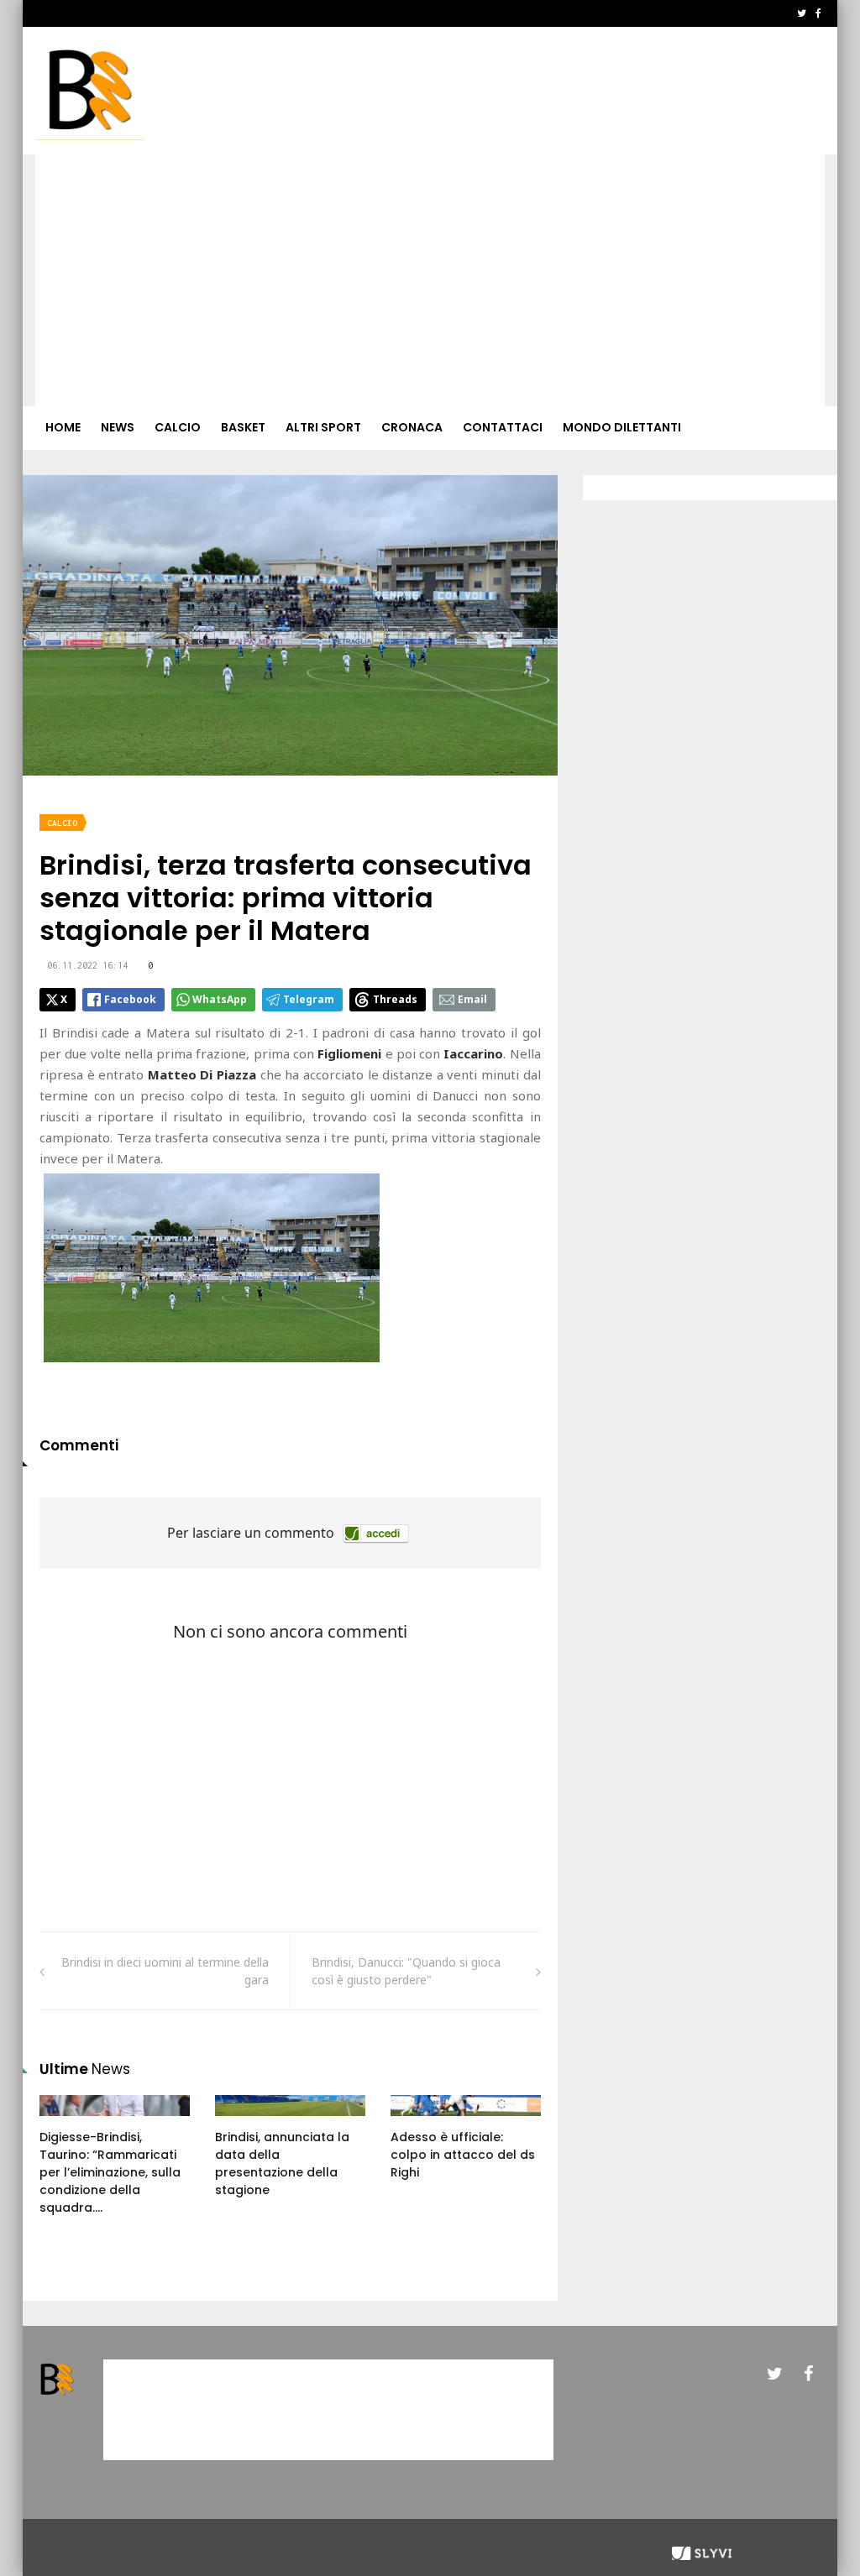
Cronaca (412, 427)
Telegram (309, 999)
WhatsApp (220, 999)
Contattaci (503, 427)
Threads (395, 999)
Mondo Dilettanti (622, 427)
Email (472, 999)
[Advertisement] (430, 280)
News (118, 427)
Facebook (130, 999)
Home (63, 427)
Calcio (178, 427)
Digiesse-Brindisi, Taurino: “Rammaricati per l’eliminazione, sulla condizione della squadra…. (110, 2172)
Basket (243, 427)
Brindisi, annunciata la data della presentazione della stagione (282, 2163)
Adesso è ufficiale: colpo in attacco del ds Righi (463, 2155)
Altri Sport (323, 427)
